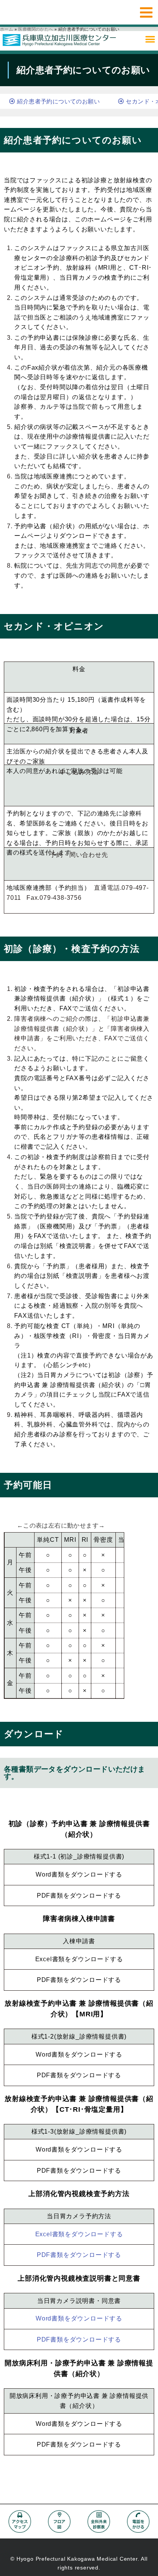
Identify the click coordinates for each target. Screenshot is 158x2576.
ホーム (7, 29)
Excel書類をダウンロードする (79, 1959)
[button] (150, 39)
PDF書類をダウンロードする (79, 1896)
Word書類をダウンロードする (79, 1874)
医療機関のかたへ (35, 29)
